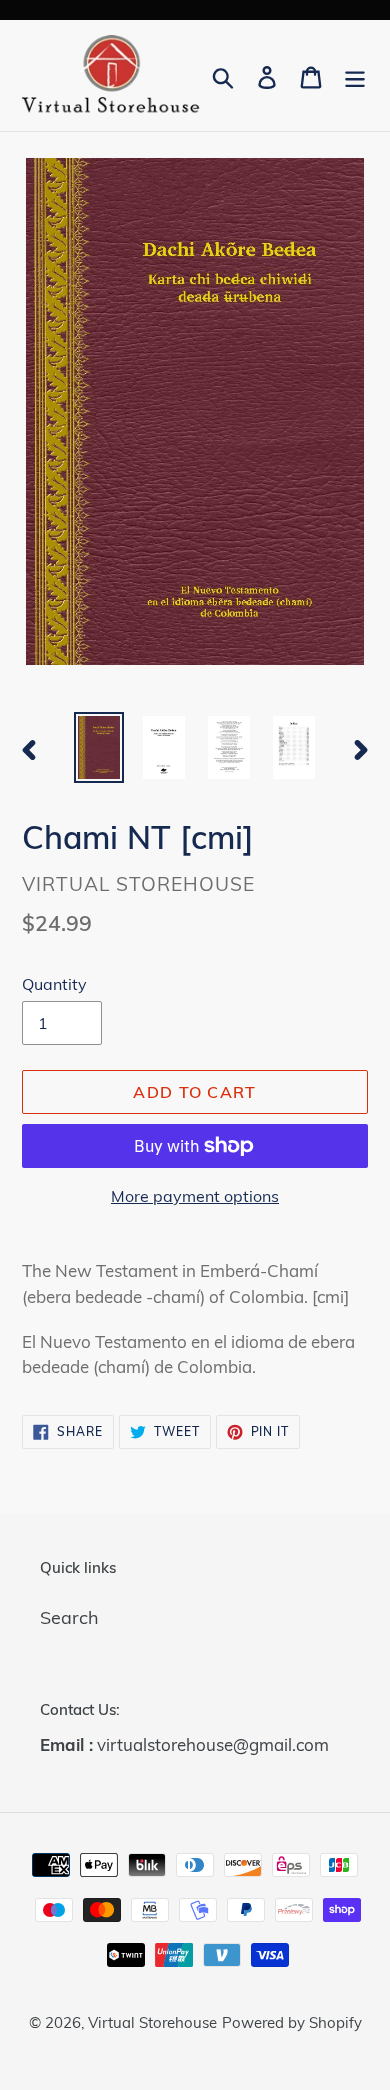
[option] (99, 747)
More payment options (195, 1196)
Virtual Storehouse (152, 2022)
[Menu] (355, 75)
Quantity (54, 984)
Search (69, 1617)
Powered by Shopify (292, 2022)
